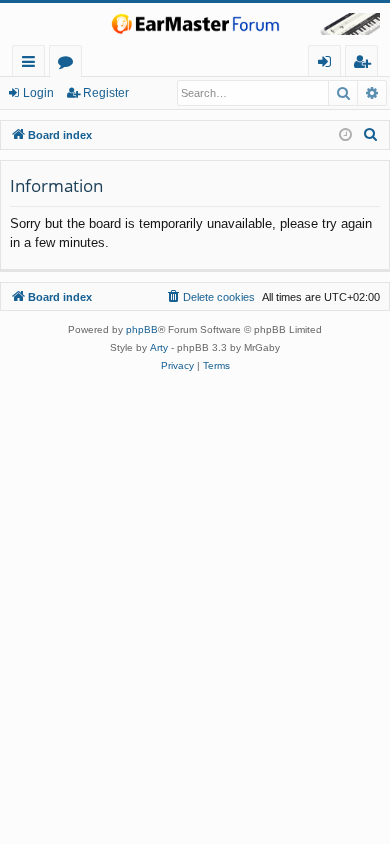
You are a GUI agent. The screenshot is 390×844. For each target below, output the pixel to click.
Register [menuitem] (366, 64)
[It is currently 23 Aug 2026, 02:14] (345, 135)
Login (38, 93)
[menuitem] (371, 135)
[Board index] (195, 24)
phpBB (142, 329)
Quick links (32, 64)
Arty (159, 347)
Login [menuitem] (328, 64)
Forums (69, 64)
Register (106, 93)
